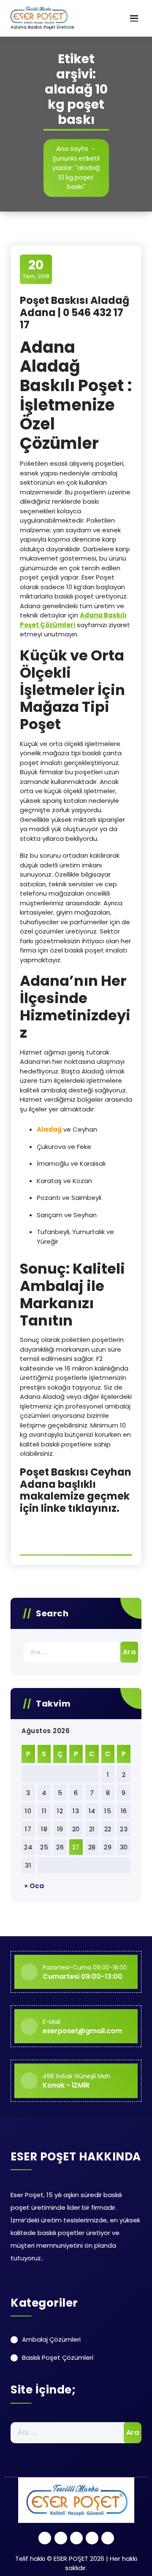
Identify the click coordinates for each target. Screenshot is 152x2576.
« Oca (34, 1886)
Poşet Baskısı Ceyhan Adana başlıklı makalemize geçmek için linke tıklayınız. (76, 1490)
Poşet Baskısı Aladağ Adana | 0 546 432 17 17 (75, 313)
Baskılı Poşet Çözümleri (58, 2357)
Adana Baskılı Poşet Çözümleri (73, 620)
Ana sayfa (72, 149)
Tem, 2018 (36, 269)
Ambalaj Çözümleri (51, 2339)
